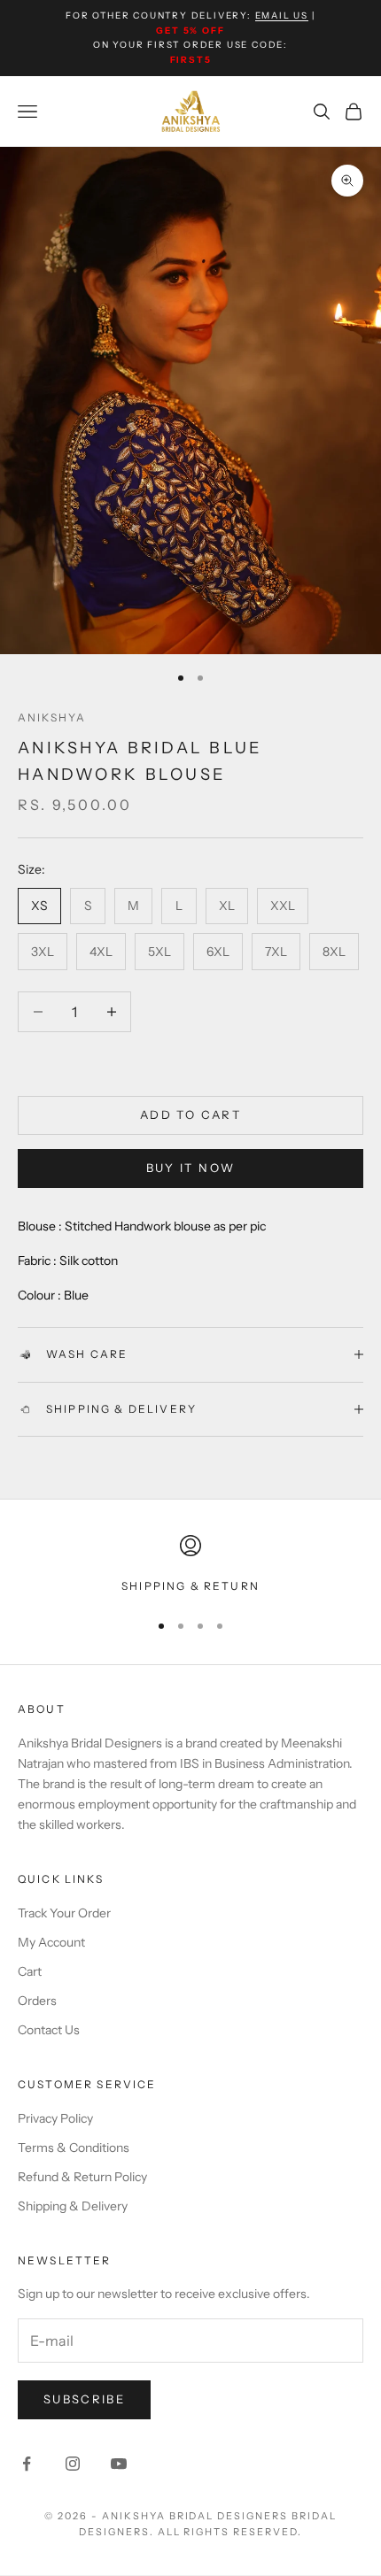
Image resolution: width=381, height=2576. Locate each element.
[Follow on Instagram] (73, 2464)
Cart (30, 1971)
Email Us (282, 15)
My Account (51, 1942)
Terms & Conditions (74, 2148)
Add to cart (190, 1114)
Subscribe (84, 2399)
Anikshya (52, 717)
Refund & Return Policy (82, 2177)
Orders (37, 2001)
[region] (190, 1565)
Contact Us (49, 2030)
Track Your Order (64, 1913)
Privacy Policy (55, 2118)
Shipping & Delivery (73, 2206)
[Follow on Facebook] (27, 2464)
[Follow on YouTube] (119, 2464)
